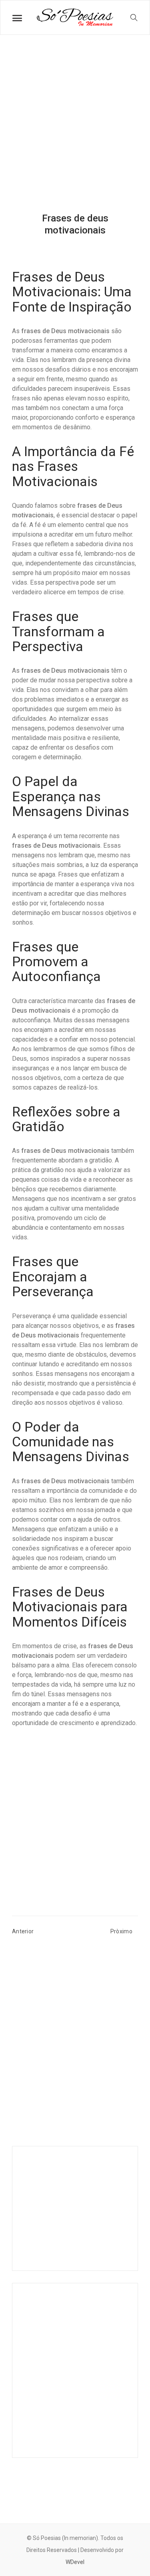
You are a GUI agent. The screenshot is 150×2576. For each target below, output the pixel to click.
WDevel (75, 2562)
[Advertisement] (75, 130)
